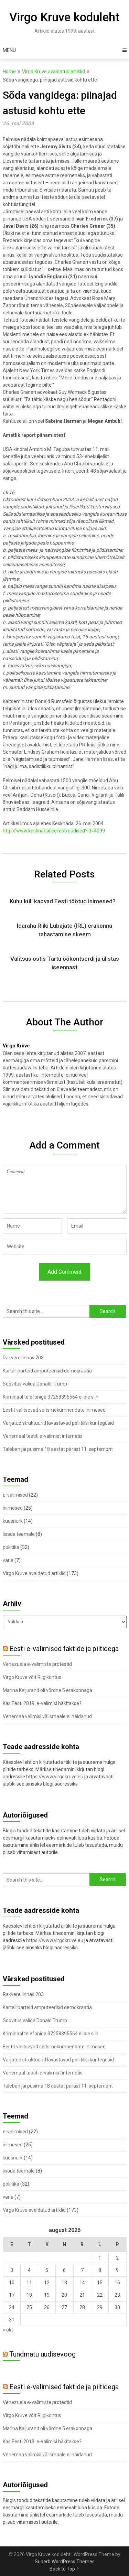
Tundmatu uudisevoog (42, 2354)
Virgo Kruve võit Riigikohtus (32, 1677)
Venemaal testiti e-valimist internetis (43, 1436)
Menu (9, 50)
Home (9, 72)
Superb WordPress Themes (65, 2562)
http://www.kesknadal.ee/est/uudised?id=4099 (54, 831)
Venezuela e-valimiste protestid (37, 1664)
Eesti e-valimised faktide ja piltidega (64, 1649)
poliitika (11, 1547)
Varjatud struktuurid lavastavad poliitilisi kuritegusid (58, 1423)
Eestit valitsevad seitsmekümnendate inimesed (54, 1410)
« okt (8, 2330)
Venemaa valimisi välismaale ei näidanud (47, 1716)
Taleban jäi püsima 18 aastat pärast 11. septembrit (58, 1449)
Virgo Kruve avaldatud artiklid (53, 72)
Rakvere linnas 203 (23, 1358)
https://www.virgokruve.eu (55, 1777)
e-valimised (15, 1495)
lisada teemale (19, 1534)
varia (8, 1560)
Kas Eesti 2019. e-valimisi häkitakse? (42, 1703)
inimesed (13, 1508)
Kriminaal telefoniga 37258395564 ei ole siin (51, 1397)
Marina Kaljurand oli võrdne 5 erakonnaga (47, 1690)
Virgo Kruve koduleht (64, 17)
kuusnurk (13, 1521)
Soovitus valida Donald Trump (35, 1384)
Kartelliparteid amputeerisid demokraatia (47, 1371)
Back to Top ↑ (65, 2569)
